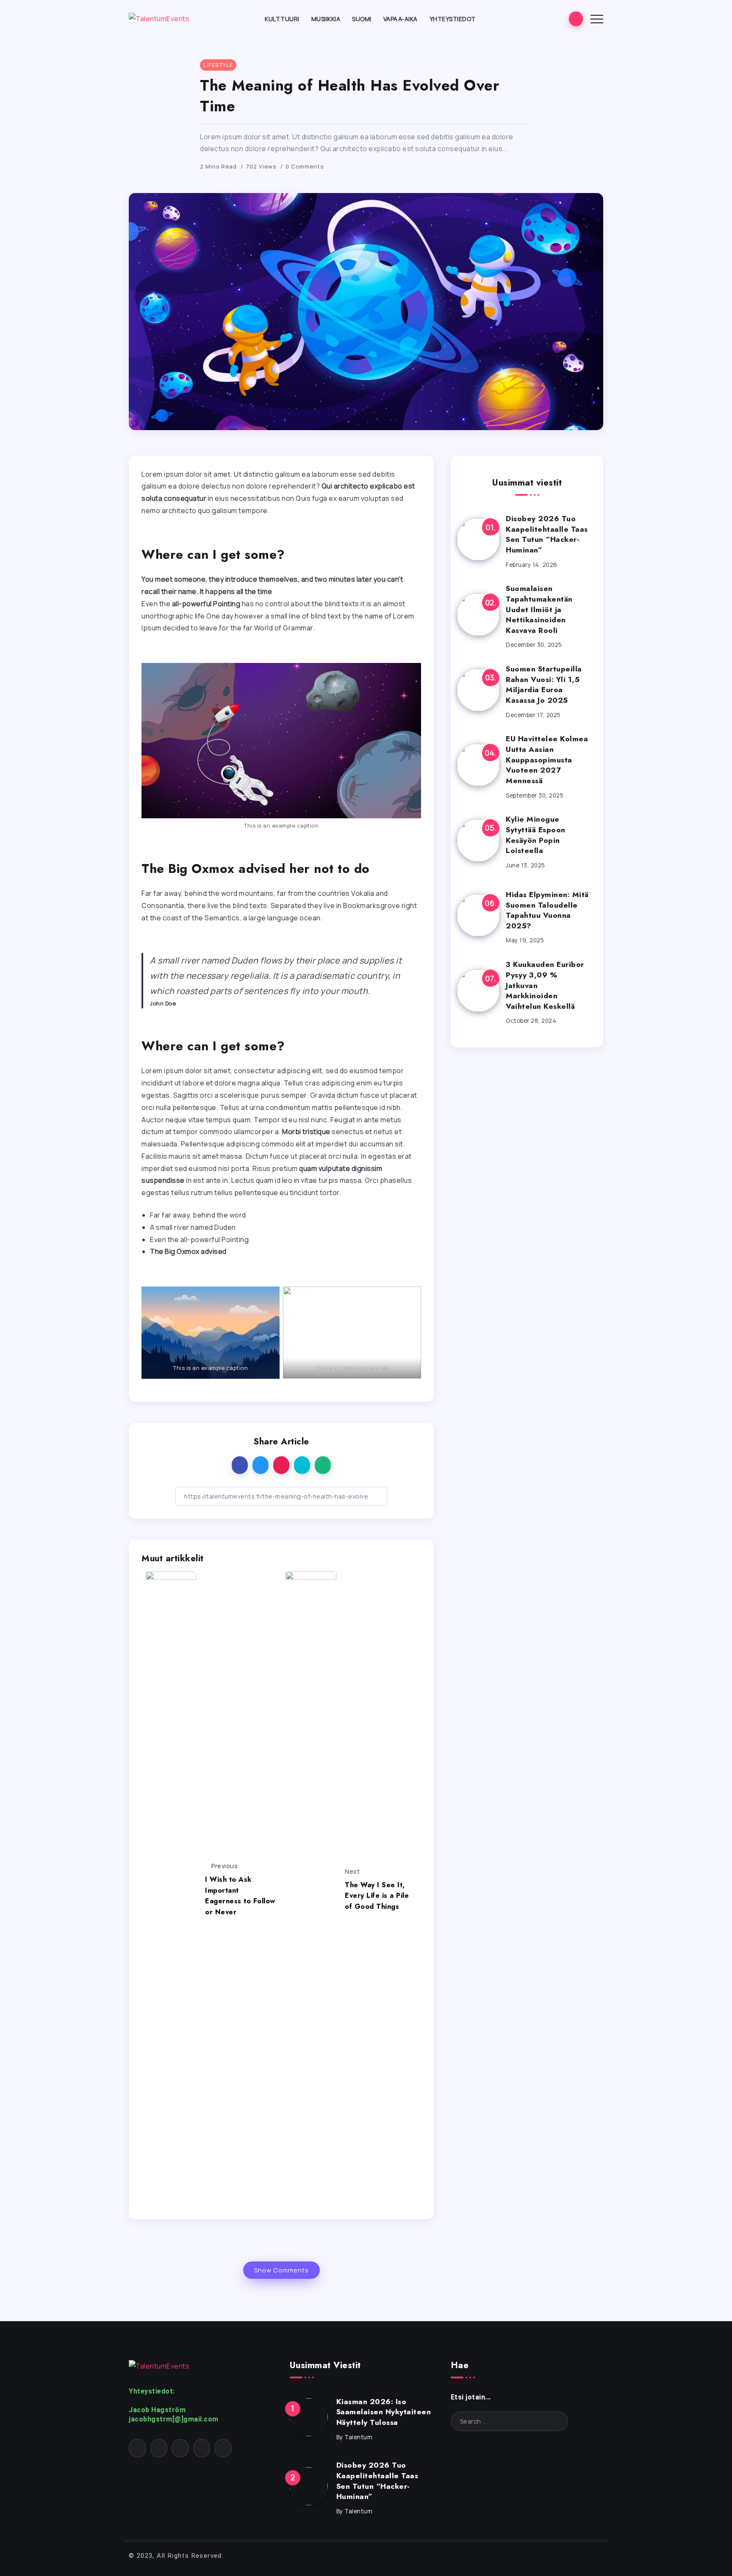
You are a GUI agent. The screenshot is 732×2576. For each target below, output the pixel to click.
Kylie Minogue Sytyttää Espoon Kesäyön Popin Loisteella (536, 835)
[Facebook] (137, 2448)
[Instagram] (159, 2448)
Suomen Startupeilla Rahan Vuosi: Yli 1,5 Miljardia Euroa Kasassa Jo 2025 (544, 685)
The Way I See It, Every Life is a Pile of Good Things (377, 1896)
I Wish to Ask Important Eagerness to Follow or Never (240, 1896)
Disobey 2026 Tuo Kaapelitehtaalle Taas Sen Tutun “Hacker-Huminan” (547, 534)
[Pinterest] (180, 2448)
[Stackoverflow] (223, 2448)
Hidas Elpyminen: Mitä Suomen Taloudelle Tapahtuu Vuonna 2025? (547, 910)
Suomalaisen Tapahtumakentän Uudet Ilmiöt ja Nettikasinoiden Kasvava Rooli (539, 609)
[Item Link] (478, 539)
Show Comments (281, 2270)
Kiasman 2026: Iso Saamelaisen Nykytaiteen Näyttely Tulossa (384, 2412)
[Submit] (553, 2421)
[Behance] (202, 2448)
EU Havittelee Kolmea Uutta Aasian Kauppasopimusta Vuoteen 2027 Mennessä (547, 760)
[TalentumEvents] (159, 18)
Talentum (358, 2437)
